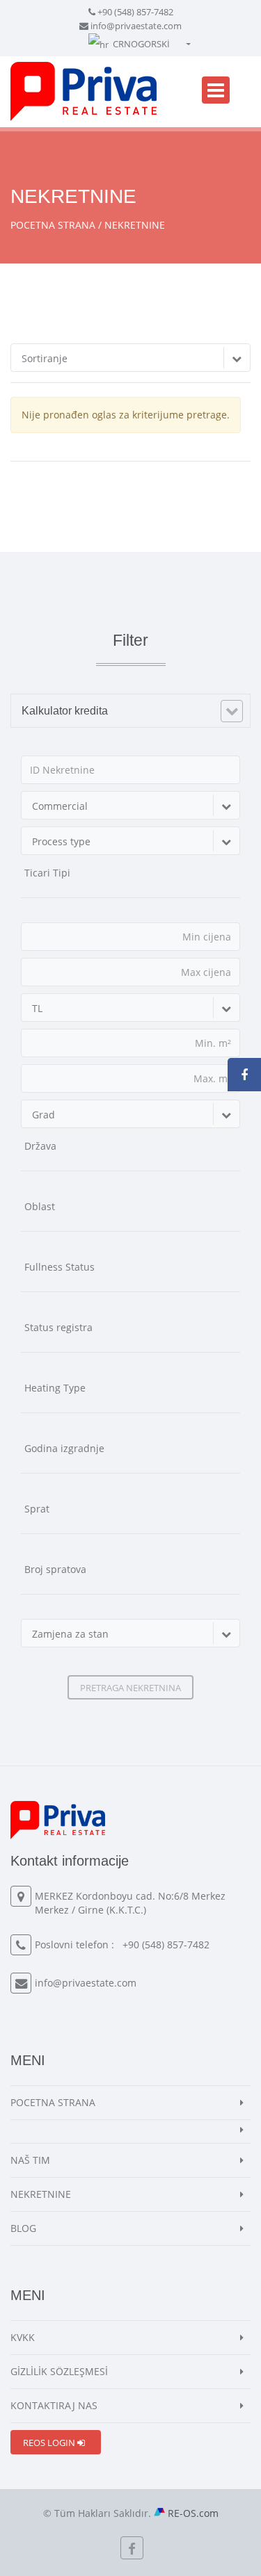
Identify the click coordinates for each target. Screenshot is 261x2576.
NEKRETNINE (41, 2194)
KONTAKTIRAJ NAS (54, 2405)
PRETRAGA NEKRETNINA (130, 1688)
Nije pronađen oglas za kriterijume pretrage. (126, 415)
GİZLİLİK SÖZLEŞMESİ (59, 2371)
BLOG (23, 2228)
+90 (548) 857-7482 (135, 12)
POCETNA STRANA (53, 225)
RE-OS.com (193, 2513)
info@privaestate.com (136, 26)
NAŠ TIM (30, 2160)
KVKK (23, 2337)
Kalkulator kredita (65, 711)
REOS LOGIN (50, 2443)
